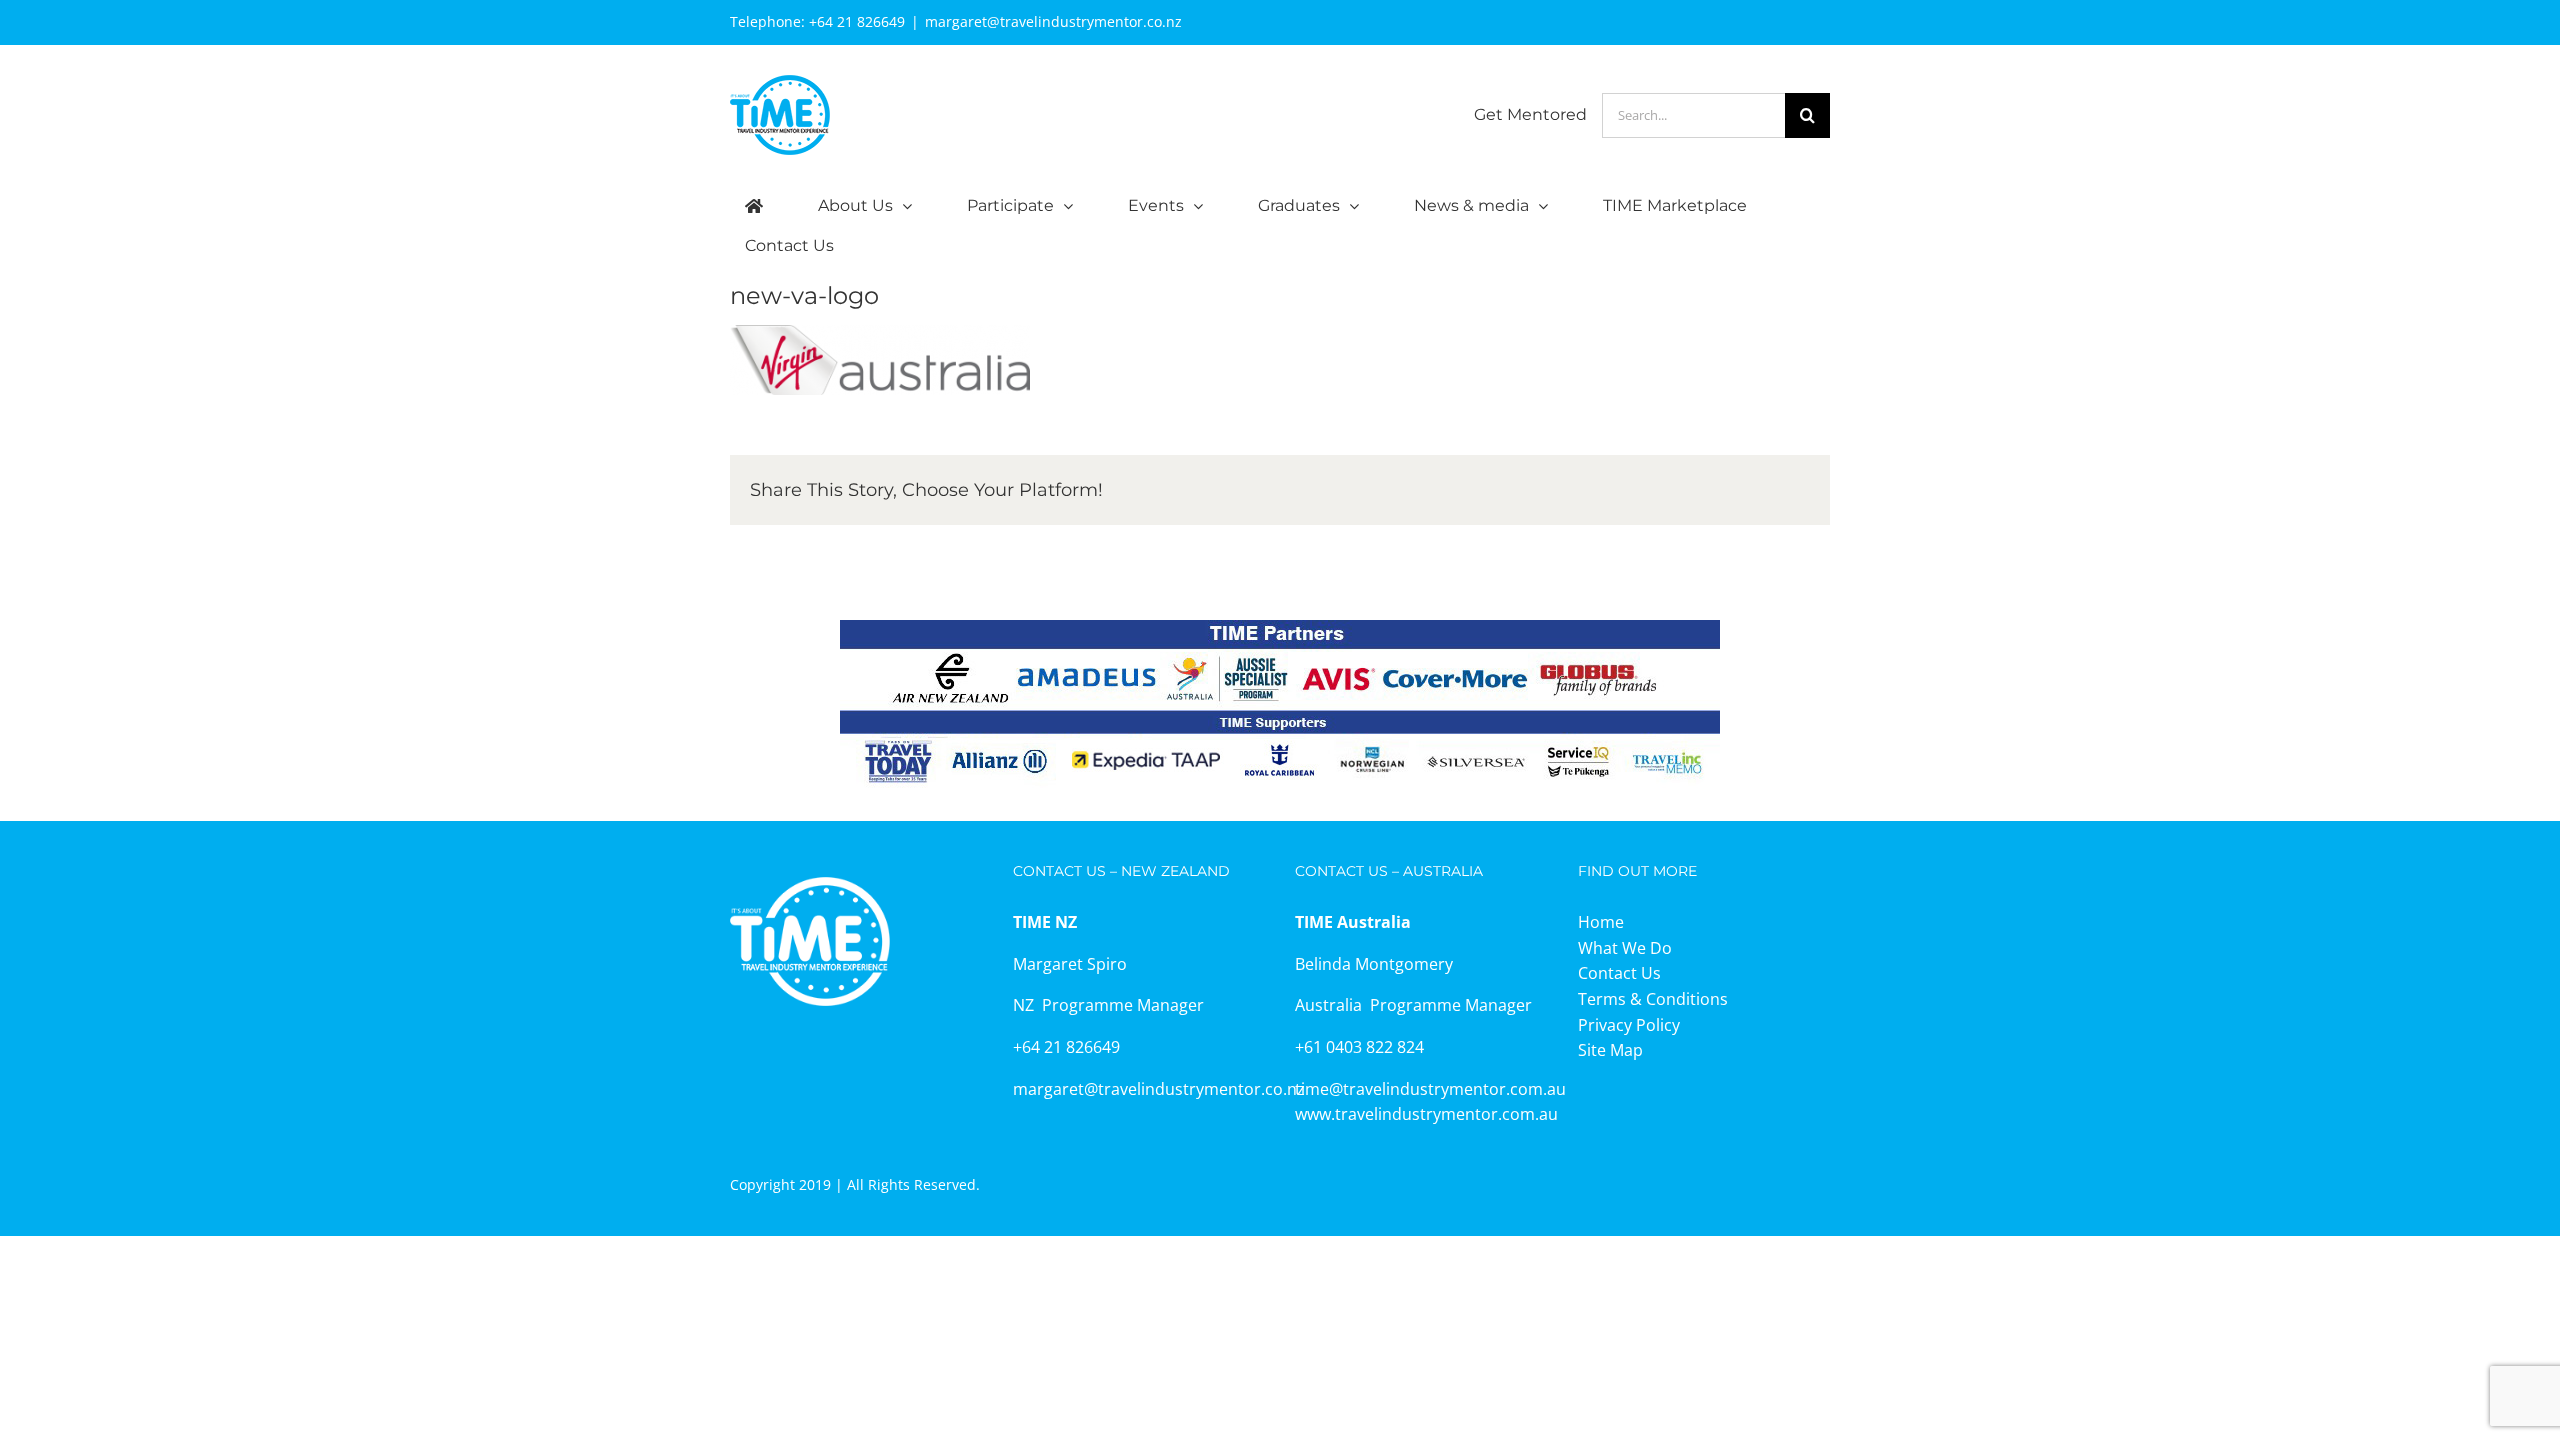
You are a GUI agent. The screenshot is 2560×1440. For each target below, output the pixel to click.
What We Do (1625, 948)
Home (1601, 922)
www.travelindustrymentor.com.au (1426, 1114)
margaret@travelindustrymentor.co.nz (1053, 21)
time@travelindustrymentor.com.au (1430, 1089)
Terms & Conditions (1653, 999)
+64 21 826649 (857, 21)
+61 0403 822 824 (1359, 1047)
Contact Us (1619, 973)
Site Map (1610, 1050)
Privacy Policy (1629, 1025)
